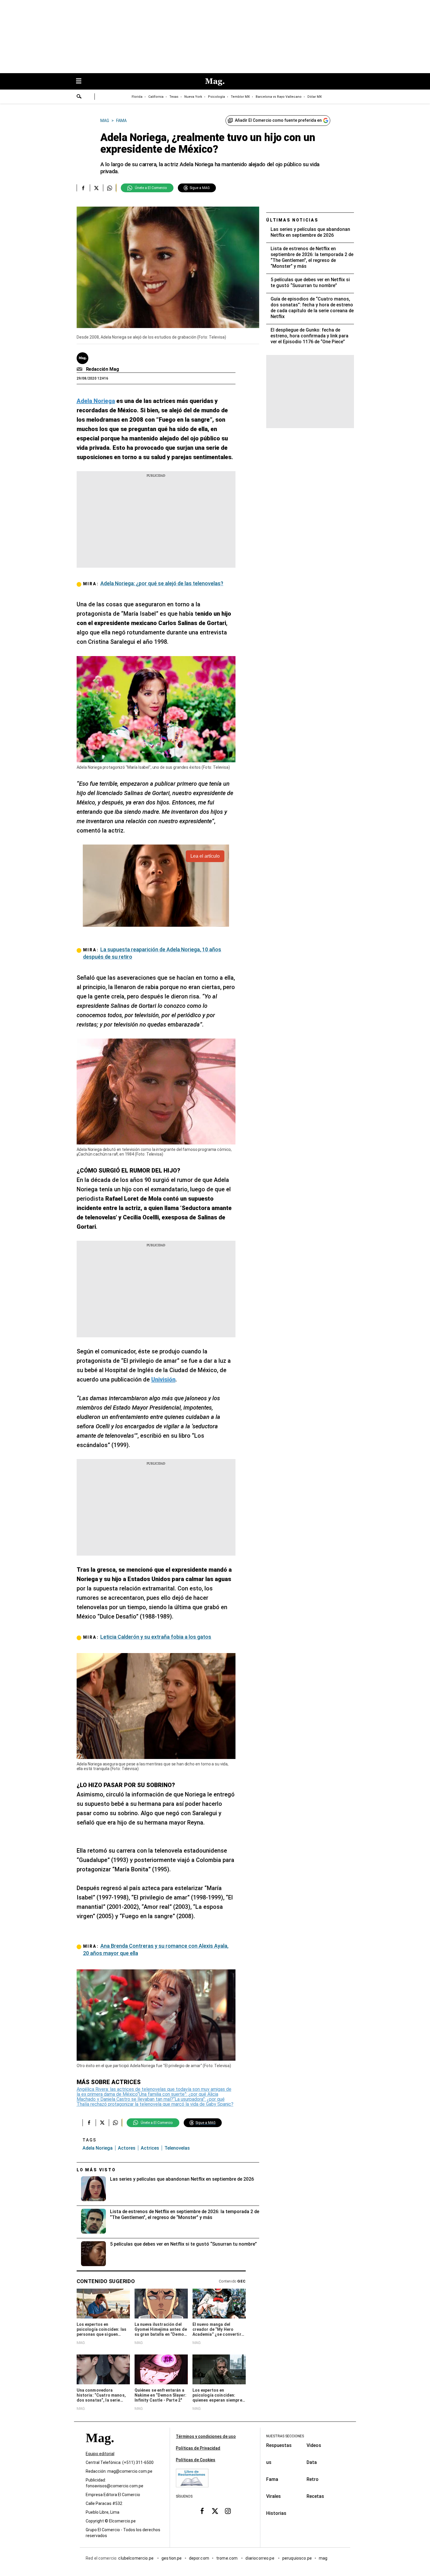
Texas (174, 97)
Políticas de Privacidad (198, 2448)
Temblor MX (240, 97)
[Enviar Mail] (80, 369)
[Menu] (82, 81)
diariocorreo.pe (260, 2558)
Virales (274, 2496)
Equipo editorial (100, 2454)
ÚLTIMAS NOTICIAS (292, 220)
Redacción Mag (103, 369)
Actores (127, 2148)
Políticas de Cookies (196, 2460)
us (269, 2462)
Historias (276, 2513)
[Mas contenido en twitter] (215, 2511)
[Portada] (100, 2448)
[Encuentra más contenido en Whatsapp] (110, 188)
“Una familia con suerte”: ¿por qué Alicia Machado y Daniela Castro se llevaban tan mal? (147, 2097)
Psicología (216, 97)
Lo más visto (96, 2170)
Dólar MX (315, 97)
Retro (313, 2479)
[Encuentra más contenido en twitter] (96, 188)
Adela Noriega (98, 2148)
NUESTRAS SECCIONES (285, 2436)
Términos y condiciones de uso (206, 2436)
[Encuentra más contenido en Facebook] (83, 188)
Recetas (315, 2496)
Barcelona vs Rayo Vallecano (279, 97)
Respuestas (279, 2445)
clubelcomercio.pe (136, 2558)
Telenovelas (177, 2148)
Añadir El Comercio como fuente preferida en (278, 120)
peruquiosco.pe (297, 2558)
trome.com (227, 2558)
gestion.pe (172, 2558)
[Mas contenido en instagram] (228, 2511)
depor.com (199, 2558)
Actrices (150, 2148)
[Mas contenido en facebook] (202, 2511)
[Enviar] (79, 97)
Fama (272, 2479)
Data (312, 2462)
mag (323, 2558)
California (156, 97)
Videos (314, 2445)
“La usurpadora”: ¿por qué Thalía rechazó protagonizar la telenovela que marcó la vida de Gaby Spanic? (155, 2102)
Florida (137, 97)
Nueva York (193, 97)
